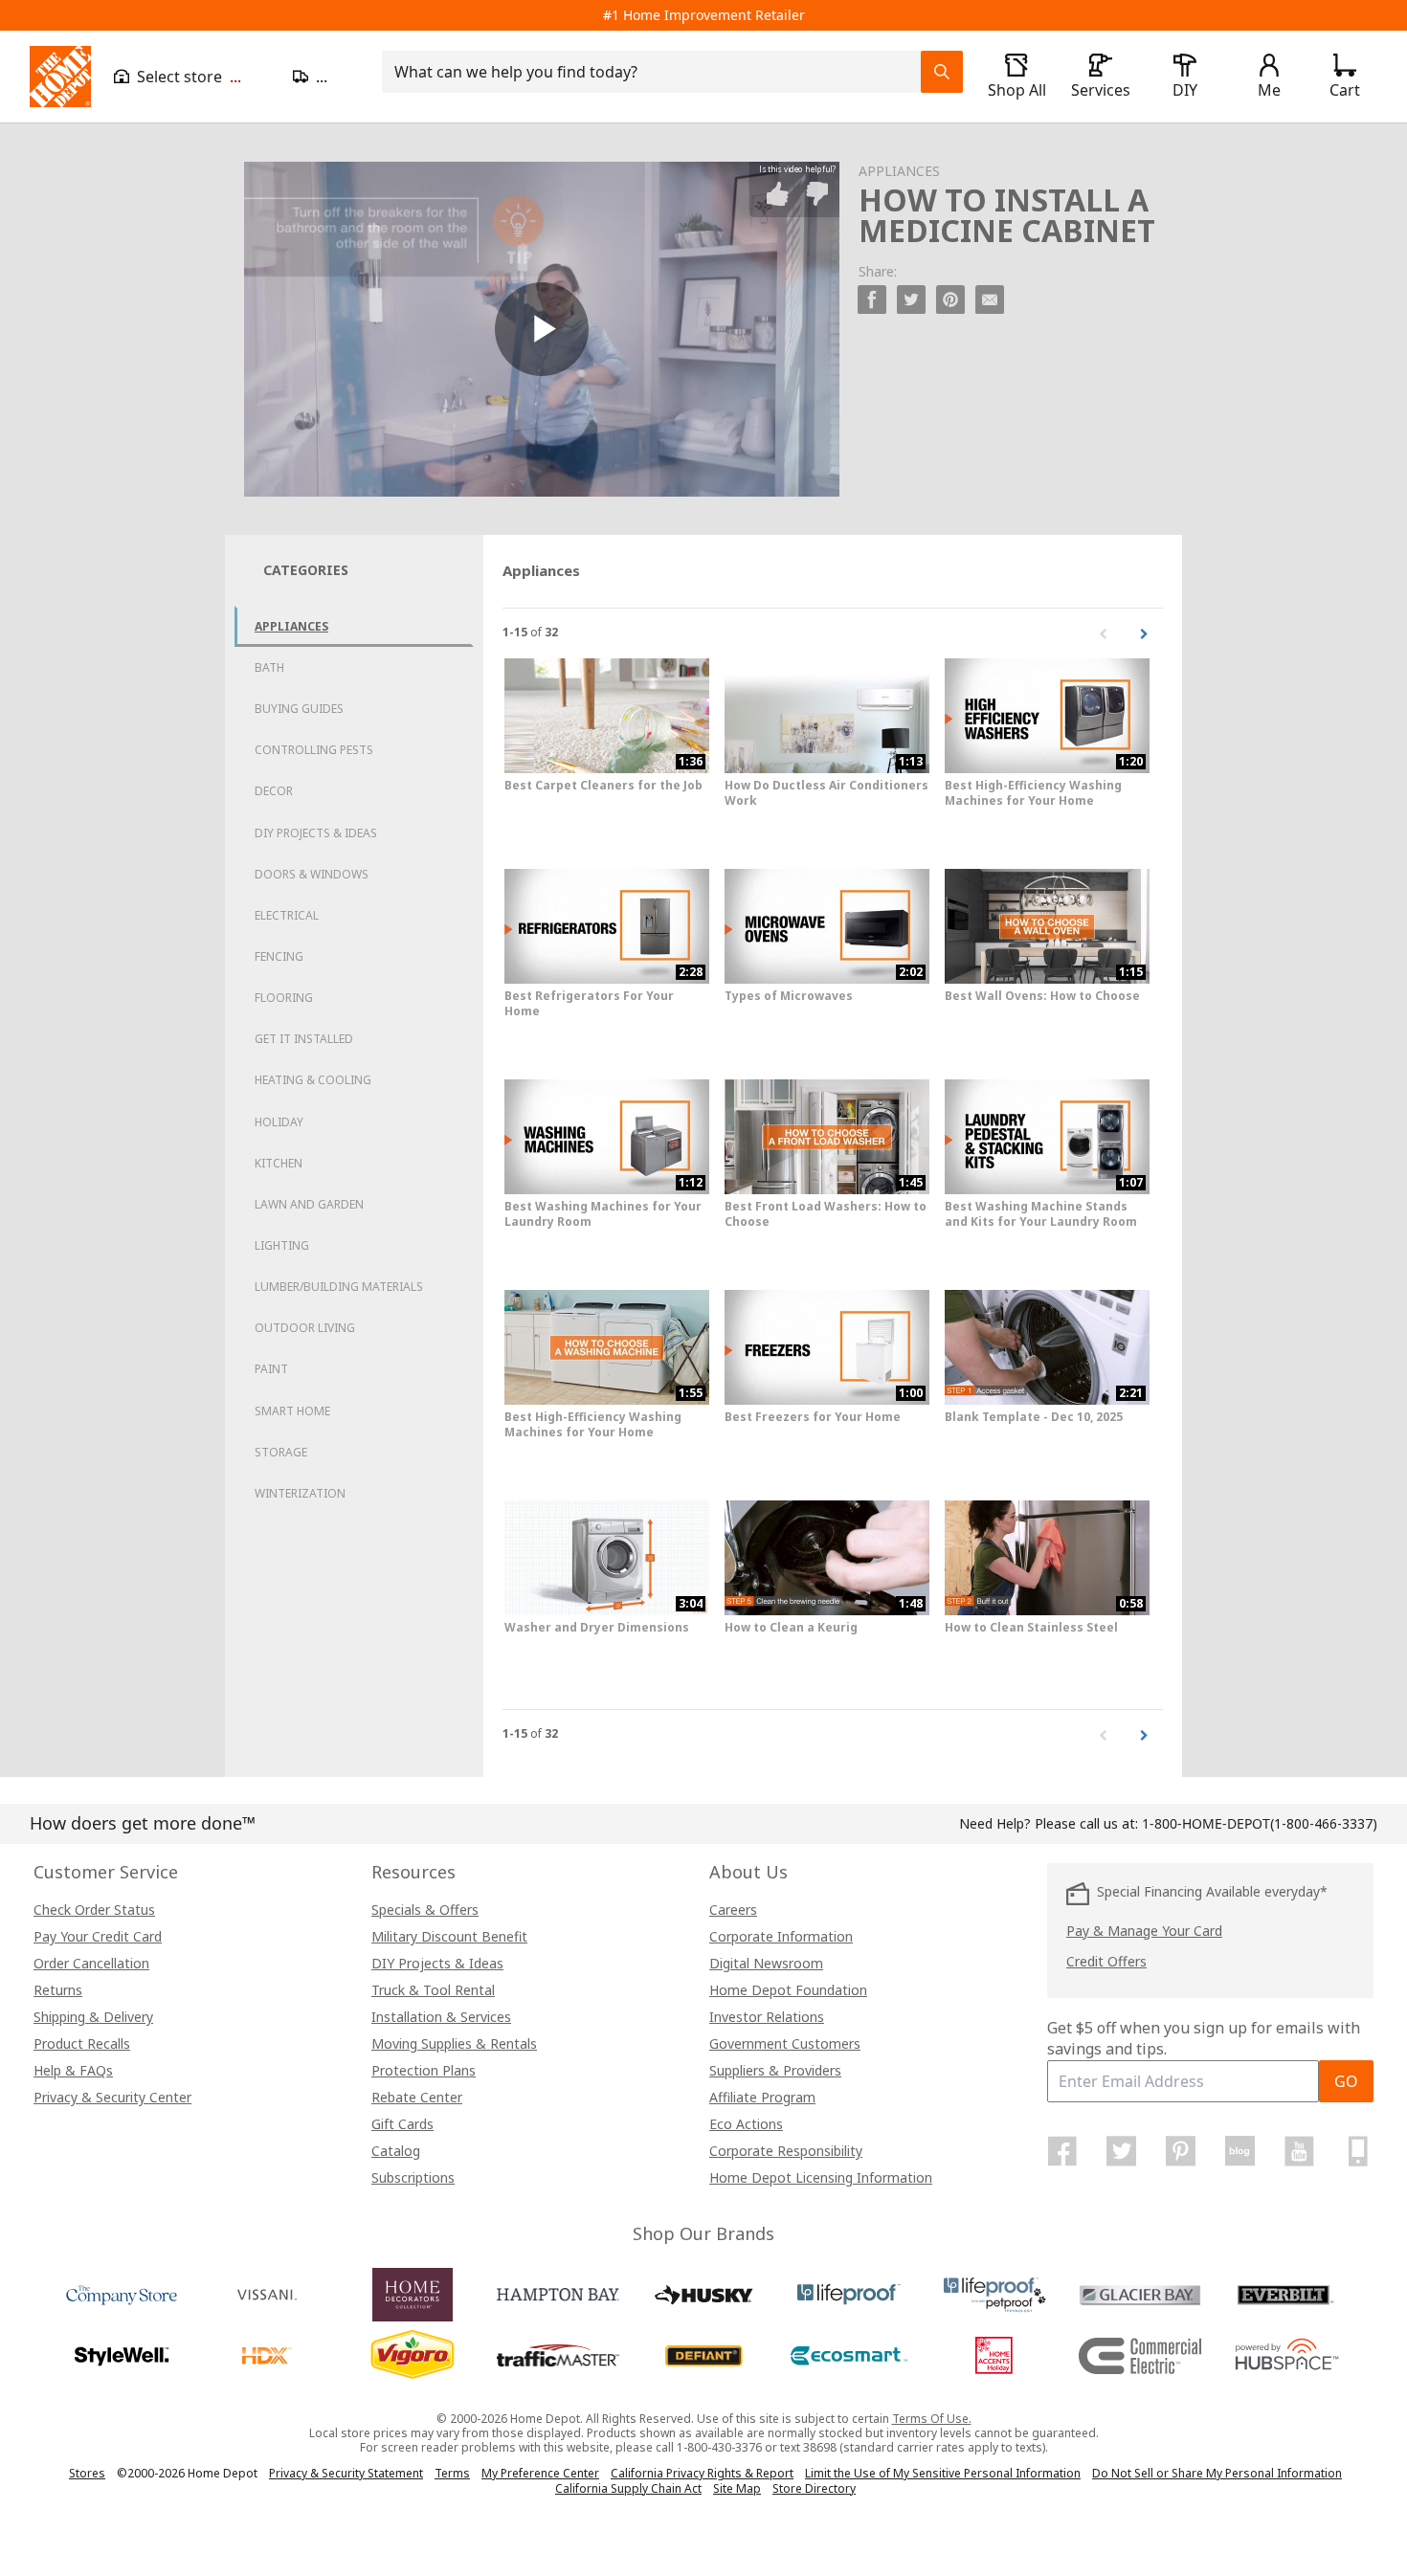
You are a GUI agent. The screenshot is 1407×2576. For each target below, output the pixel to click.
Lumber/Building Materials (339, 1287)
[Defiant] (703, 2356)
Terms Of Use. (932, 2419)
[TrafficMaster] (558, 2356)
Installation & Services (441, 2017)
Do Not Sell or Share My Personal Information (1217, 2473)
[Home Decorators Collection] (413, 2295)
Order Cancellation (91, 1963)
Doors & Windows (312, 874)
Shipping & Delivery (93, 2017)
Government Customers (785, 2043)
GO (1346, 2081)
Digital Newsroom (766, 1963)
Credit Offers (1106, 1961)
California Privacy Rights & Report (702, 2473)
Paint (271, 1369)
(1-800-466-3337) (1260, 1823)
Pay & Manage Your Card (1144, 1931)
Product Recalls (82, 2043)
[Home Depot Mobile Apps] (1358, 2151)
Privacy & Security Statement (346, 2473)
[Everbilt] (1285, 2295)
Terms (452, 2473)
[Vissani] (267, 2295)
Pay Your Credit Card (98, 1936)
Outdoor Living (305, 1328)
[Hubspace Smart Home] (1285, 2356)
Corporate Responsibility (786, 2151)
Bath (269, 667)
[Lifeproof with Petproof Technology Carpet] (994, 2295)
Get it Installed (304, 1039)
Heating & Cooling (313, 1080)
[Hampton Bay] (558, 2295)
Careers (733, 1910)
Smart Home (292, 1411)
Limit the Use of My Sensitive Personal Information (943, 2473)
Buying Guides (299, 709)
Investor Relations (767, 2017)
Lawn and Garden (309, 1204)
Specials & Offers (425, 1910)
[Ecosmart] (849, 2356)
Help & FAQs (73, 2070)
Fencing (279, 956)
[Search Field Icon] (942, 72)
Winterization (300, 1493)
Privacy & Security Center (112, 2097)
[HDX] (267, 2356)
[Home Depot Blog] (1239, 2151)
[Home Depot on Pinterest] (1181, 2151)
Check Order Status (94, 1910)
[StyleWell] (122, 2356)
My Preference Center (540, 2473)
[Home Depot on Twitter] (1122, 2151)
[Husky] (703, 2295)
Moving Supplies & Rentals (454, 2043)
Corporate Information (781, 1936)
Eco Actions (746, 2124)
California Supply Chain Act (628, 2488)
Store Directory (814, 2489)
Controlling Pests (314, 750)
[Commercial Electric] (1140, 2356)
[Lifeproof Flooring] (849, 2295)
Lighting (282, 1245)
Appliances (291, 626)
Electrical (287, 915)
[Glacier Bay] (1140, 2295)
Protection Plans (424, 2070)
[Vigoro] (413, 2356)
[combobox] (657, 72)
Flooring (284, 998)
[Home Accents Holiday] (994, 2356)
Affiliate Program (762, 2097)
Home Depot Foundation (788, 1990)
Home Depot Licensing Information (821, 2177)
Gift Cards (402, 2124)
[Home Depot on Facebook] (1062, 2151)
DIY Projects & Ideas (316, 833)
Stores (87, 2473)
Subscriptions (413, 2177)
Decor (274, 791)
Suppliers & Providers (775, 2070)
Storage (281, 1452)
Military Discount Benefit (449, 1936)
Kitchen (279, 1163)
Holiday (279, 1122)
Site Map (737, 2489)
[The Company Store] (122, 2295)
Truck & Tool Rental (433, 1990)
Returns (58, 1990)
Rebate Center (417, 2097)
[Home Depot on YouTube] (1299, 2151)
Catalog (396, 2151)
